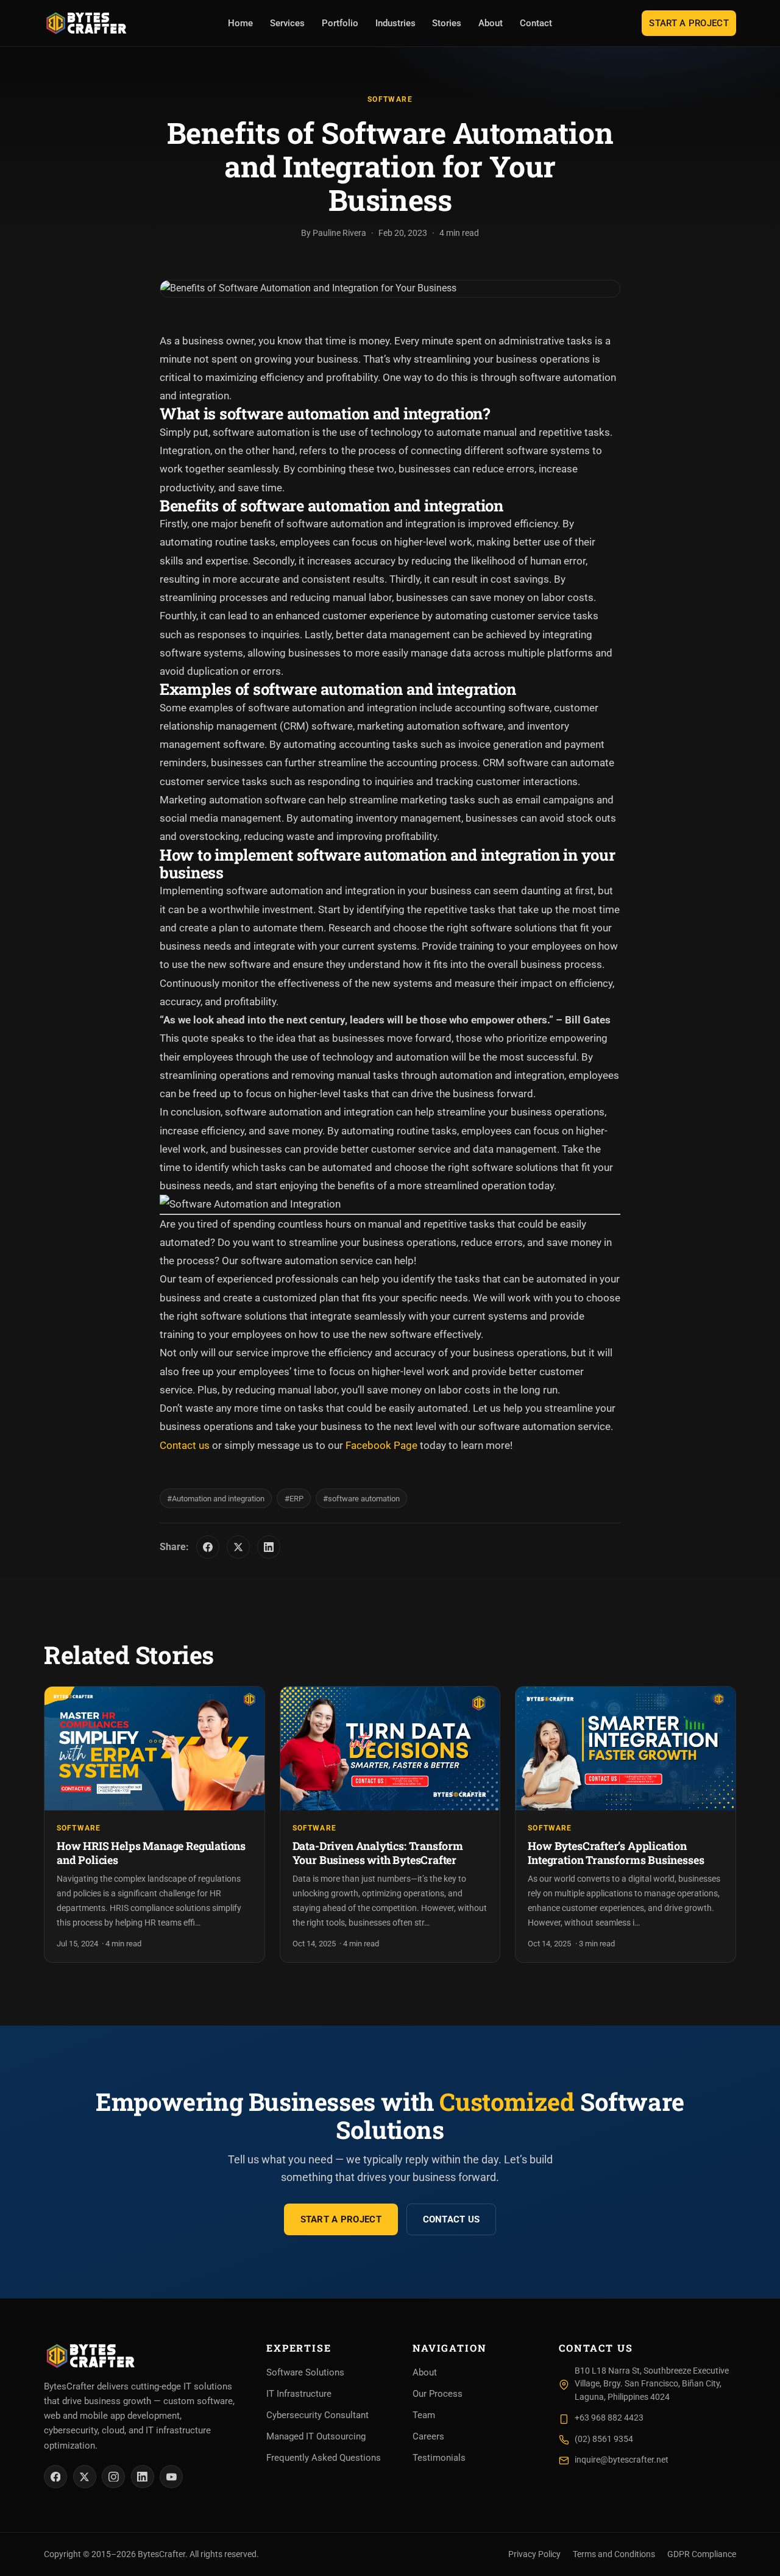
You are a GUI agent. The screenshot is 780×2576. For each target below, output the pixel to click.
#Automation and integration (216, 1499)
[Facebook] (55, 2477)
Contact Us (452, 2219)
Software (390, 99)
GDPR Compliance (702, 2554)
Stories (447, 23)
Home (240, 23)
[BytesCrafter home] (87, 23)
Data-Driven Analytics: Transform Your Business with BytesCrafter (378, 1853)
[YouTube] (171, 2477)
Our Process (438, 2394)
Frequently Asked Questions (324, 2458)
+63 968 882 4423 (609, 2418)
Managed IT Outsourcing (316, 2436)
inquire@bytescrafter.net (622, 2460)
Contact (536, 23)
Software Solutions (305, 2372)
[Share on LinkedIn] (269, 1547)
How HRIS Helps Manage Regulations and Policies (151, 1853)
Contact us (185, 1445)
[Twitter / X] (85, 2477)
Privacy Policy (534, 2554)
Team (424, 2415)
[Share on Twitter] (238, 1547)
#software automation (361, 1499)
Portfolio (340, 23)
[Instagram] (113, 2477)
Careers (428, 2436)
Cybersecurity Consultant (317, 2415)
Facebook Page (381, 1445)
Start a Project (689, 23)
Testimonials (439, 2458)
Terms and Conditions (614, 2554)
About (491, 23)
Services (287, 23)
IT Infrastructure (299, 2394)
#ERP (294, 1499)
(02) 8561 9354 (604, 2439)
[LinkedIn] (143, 2477)
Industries (395, 23)
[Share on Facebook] (208, 1547)
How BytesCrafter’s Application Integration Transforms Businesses (616, 1853)
